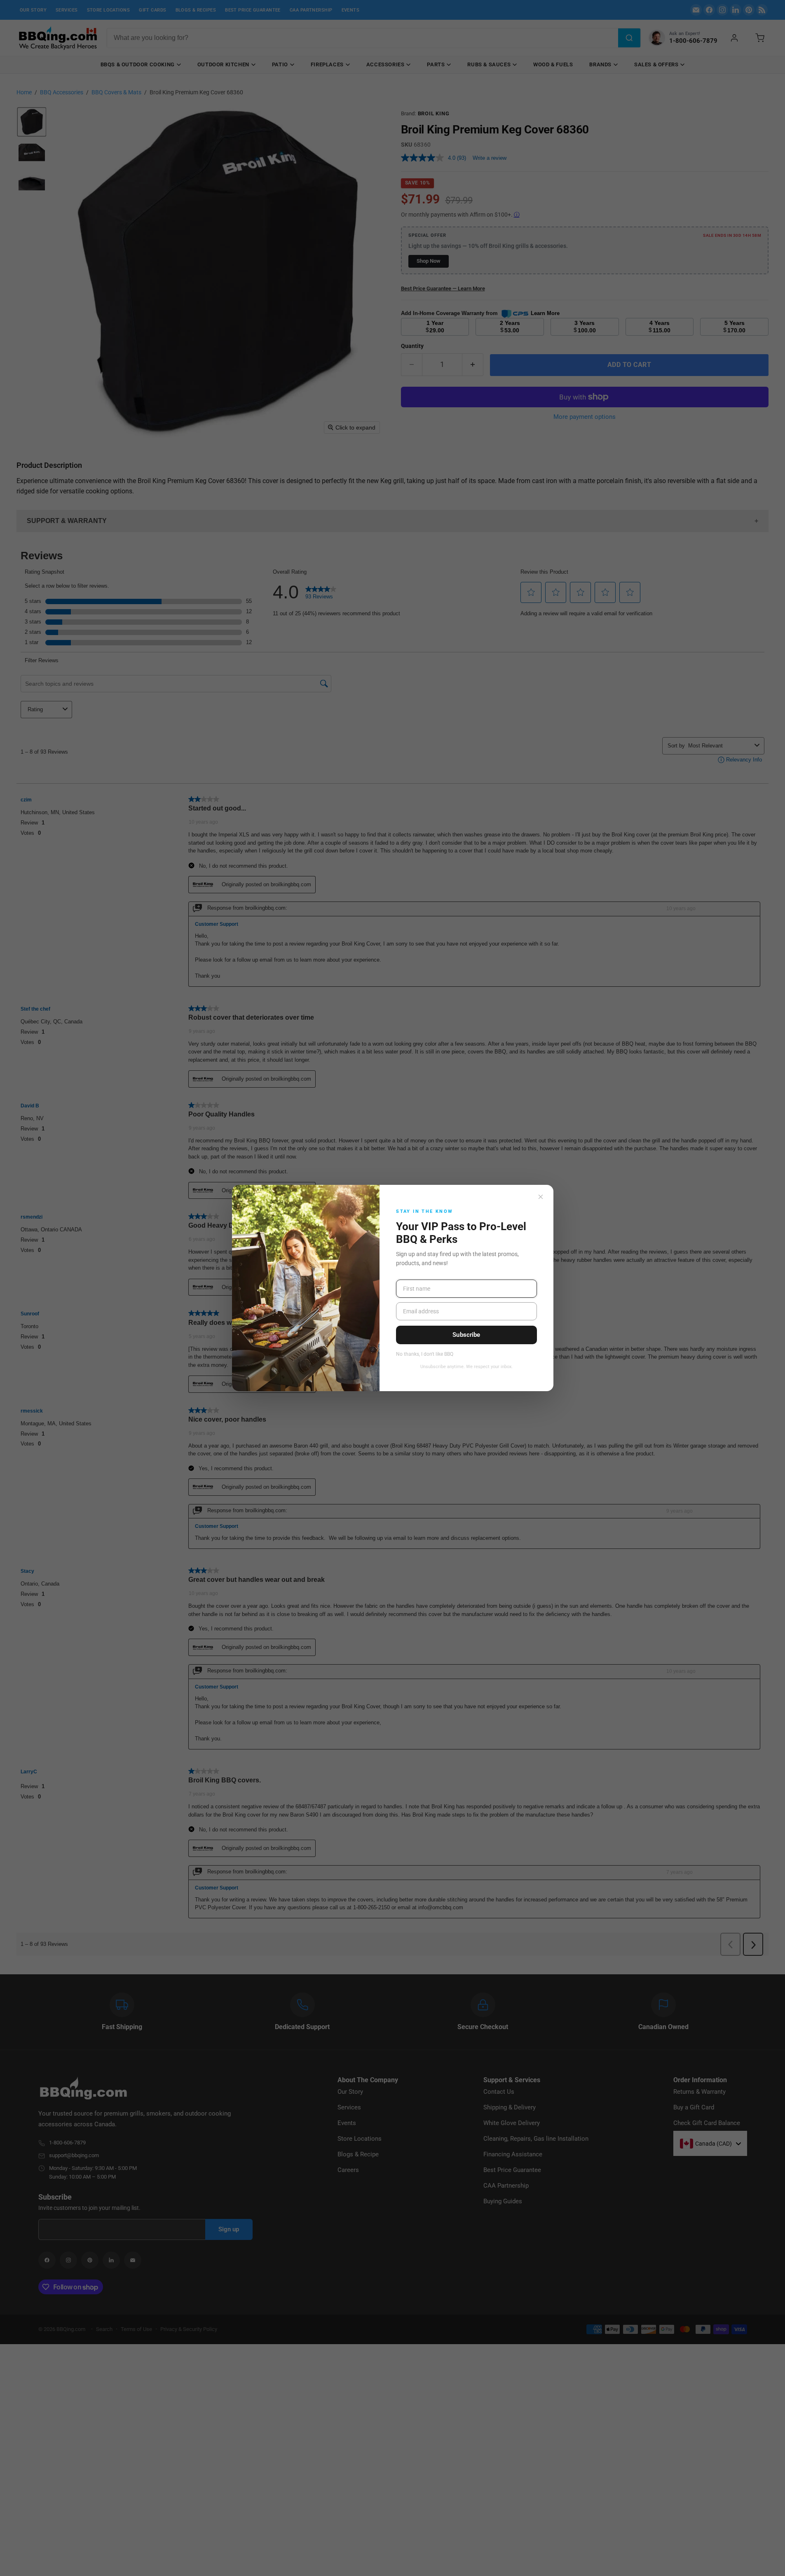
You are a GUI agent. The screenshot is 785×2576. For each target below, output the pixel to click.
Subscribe (466, 1335)
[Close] (541, 1197)
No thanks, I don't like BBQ (425, 1354)
